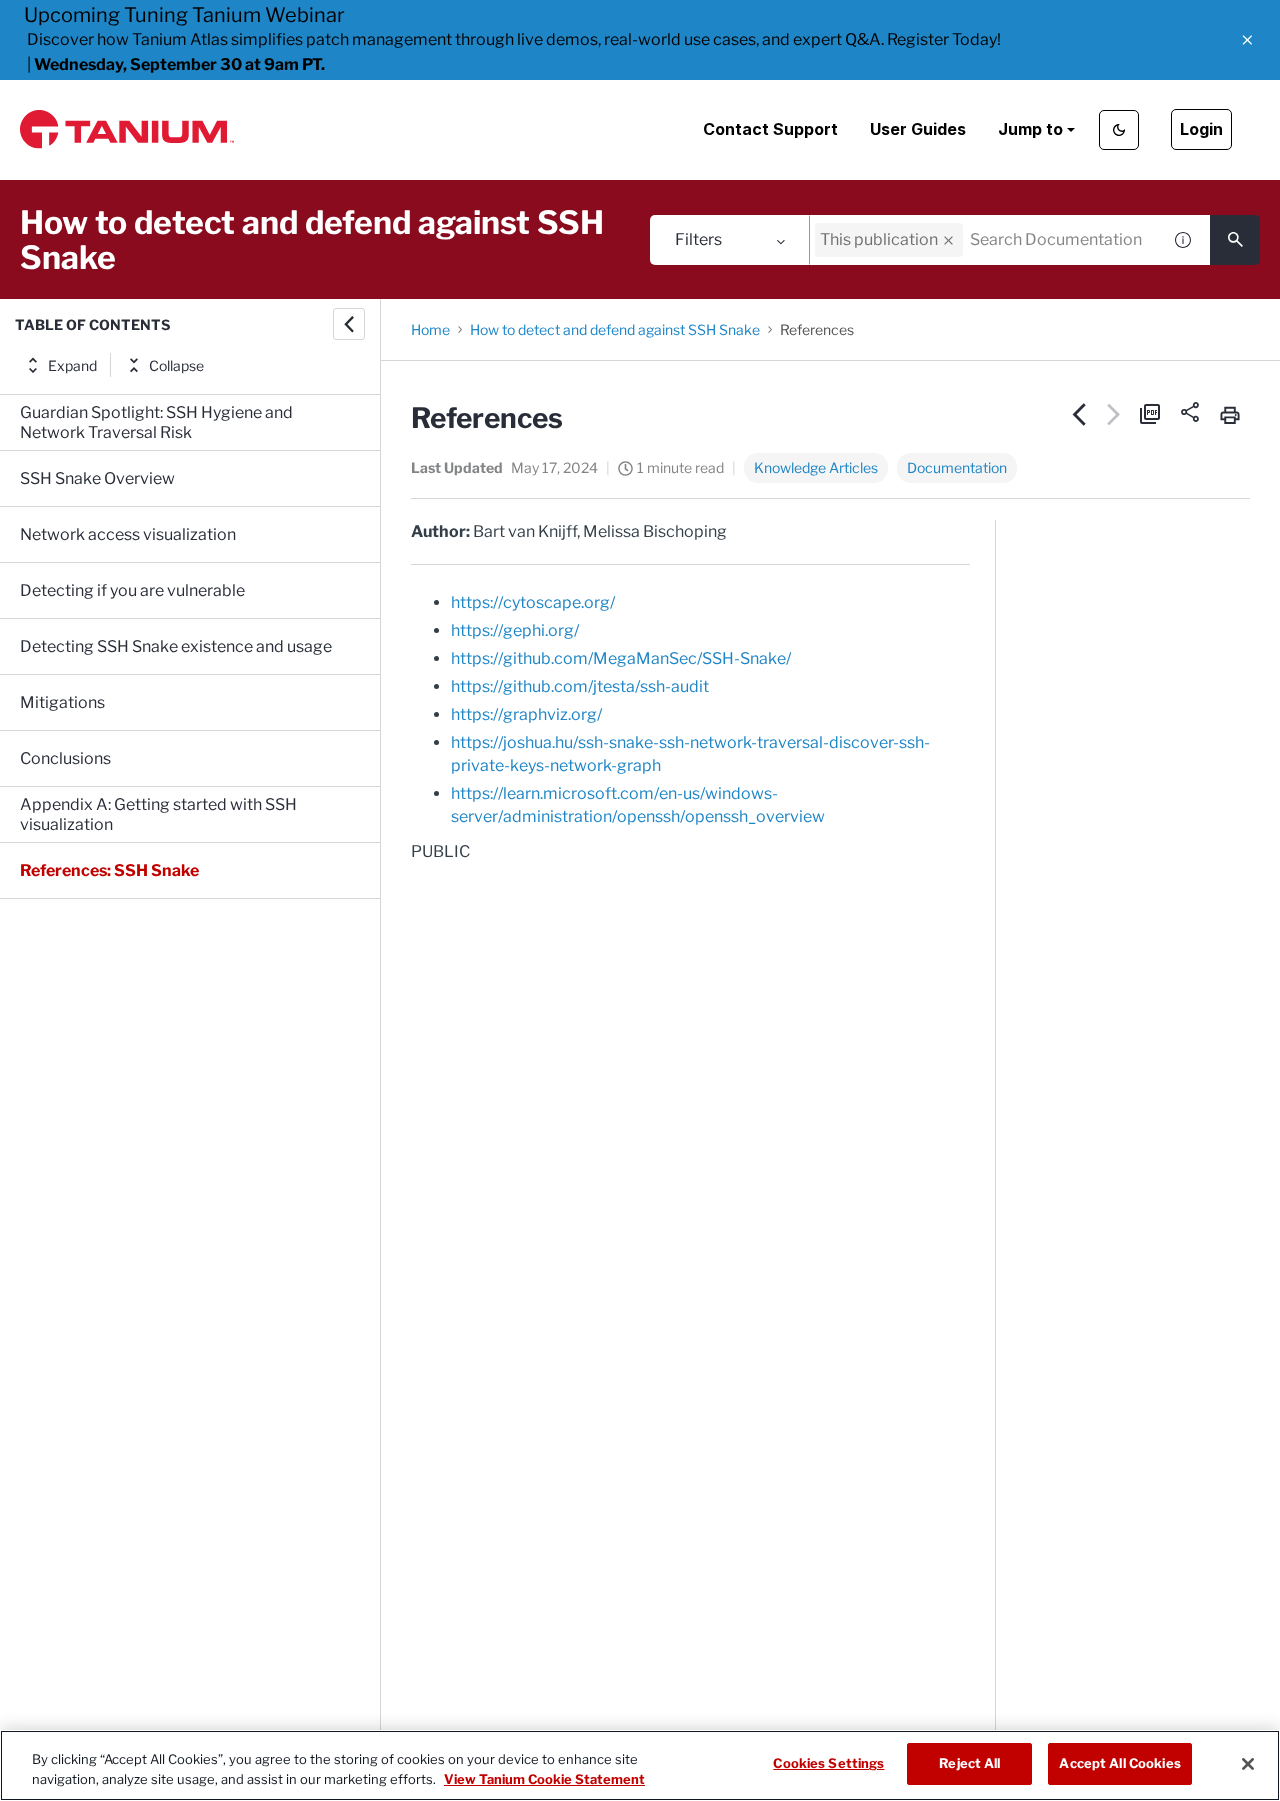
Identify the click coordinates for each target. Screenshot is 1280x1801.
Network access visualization (128, 534)
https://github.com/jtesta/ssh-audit (580, 686)
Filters (698, 239)
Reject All (969, 1763)
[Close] (1248, 1764)
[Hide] (349, 324)
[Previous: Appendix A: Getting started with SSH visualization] (1079, 414)
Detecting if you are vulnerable (132, 590)
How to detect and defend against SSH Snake (615, 329)
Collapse (176, 365)
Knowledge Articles (816, 467)
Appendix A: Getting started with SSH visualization (158, 814)
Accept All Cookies (1119, 1763)
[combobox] (985, 240)
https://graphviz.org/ (526, 714)
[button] (1247, 40)
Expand (72, 365)
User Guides (918, 129)
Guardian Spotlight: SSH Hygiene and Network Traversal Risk (156, 422)
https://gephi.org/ (515, 630)
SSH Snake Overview (97, 478)
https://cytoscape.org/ (533, 602)
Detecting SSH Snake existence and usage (176, 646)
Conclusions (65, 758)
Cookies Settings (828, 1763)
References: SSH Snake (109, 870)
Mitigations (62, 702)
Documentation (957, 467)
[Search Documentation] (1235, 240)
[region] (640, 1765)
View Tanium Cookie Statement (544, 1779)
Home (430, 329)
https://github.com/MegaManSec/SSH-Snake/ (621, 658)
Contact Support (770, 129)
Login (1201, 129)
